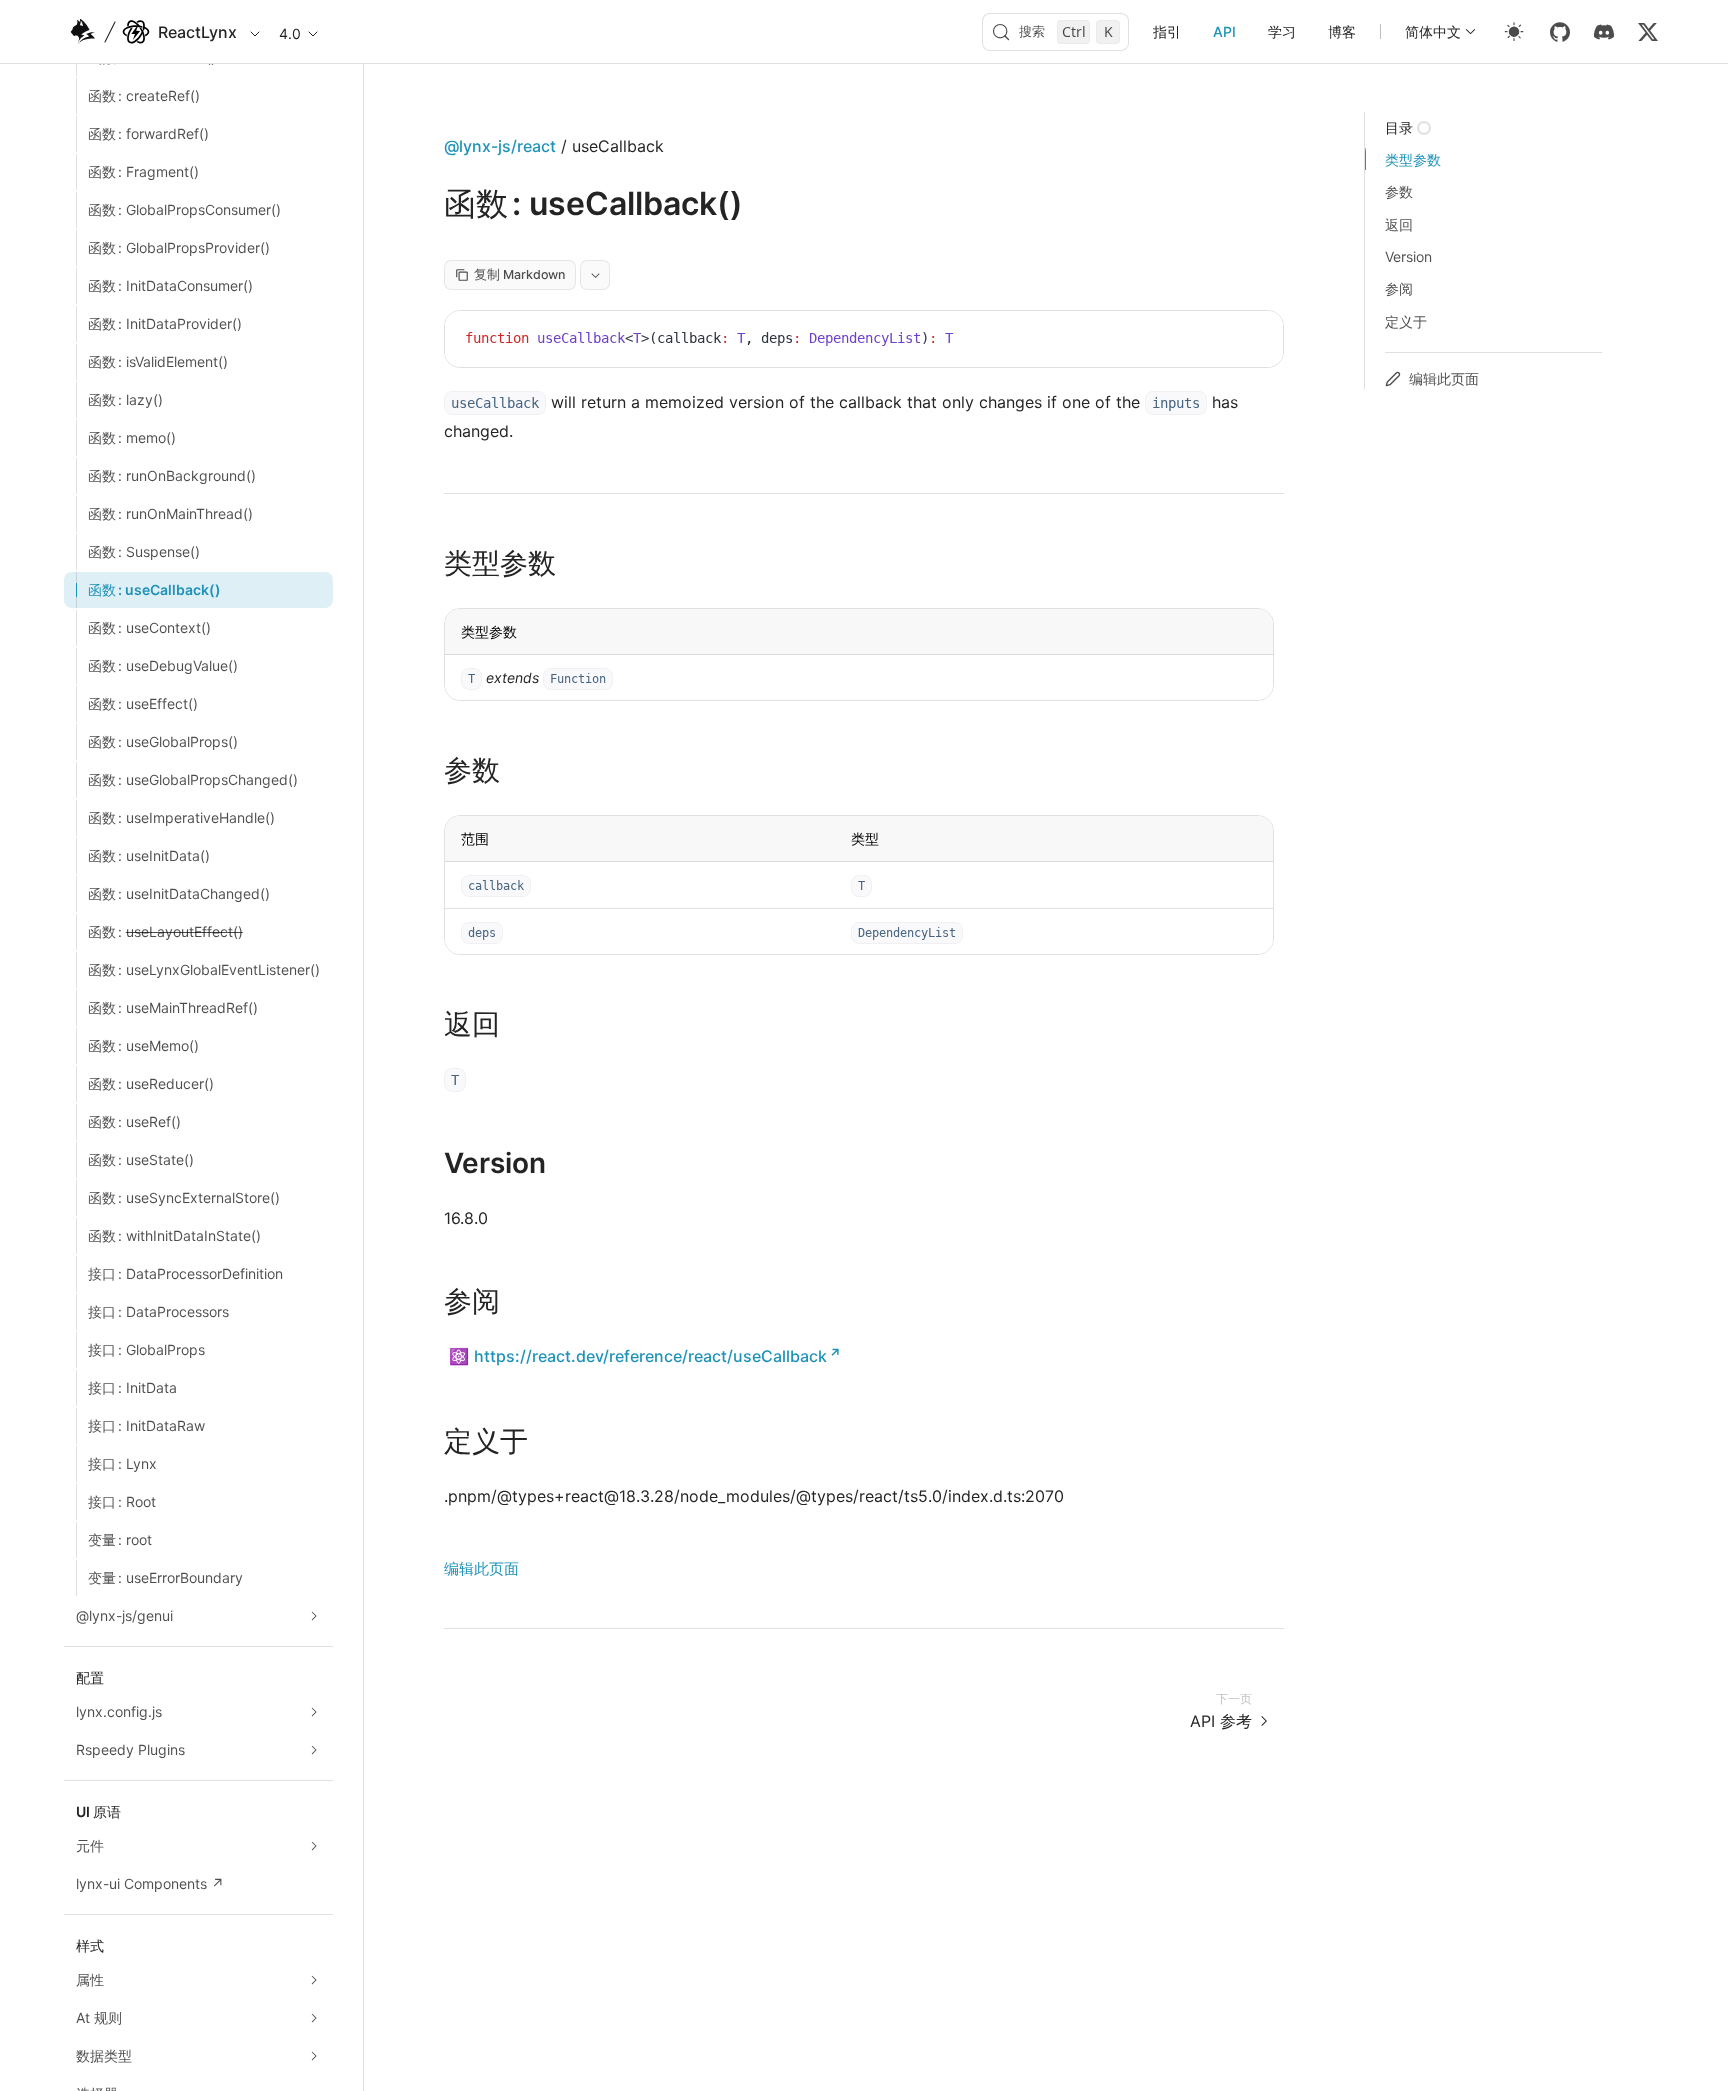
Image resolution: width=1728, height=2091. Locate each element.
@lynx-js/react (500, 146)
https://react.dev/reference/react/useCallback (650, 1356)
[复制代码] (1253, 341)
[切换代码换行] (1223, 341)
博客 (1342, 31)
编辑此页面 (481, 1568)
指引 (1167, 31)
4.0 (290, 33)
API (1224, 31)
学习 (1282, 31)
